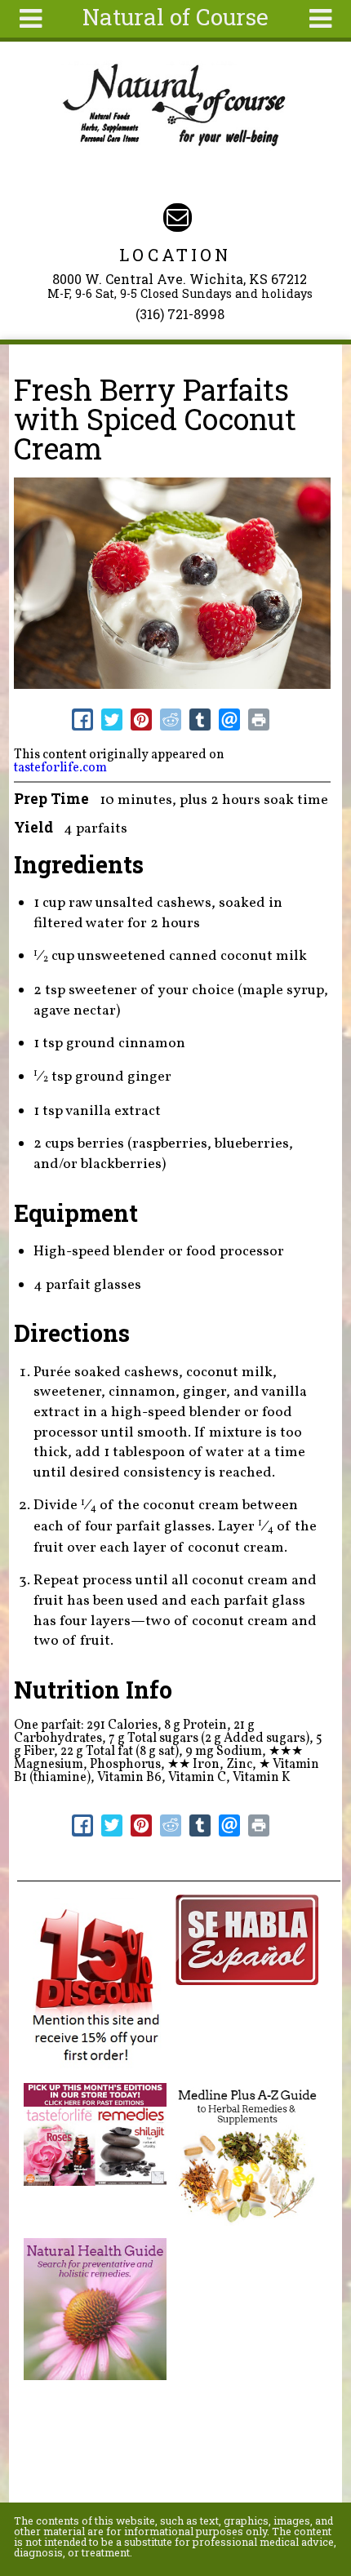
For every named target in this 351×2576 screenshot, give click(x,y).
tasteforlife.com (60, 768)
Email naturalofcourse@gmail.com (178, 218)
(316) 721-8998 (180, 314)
